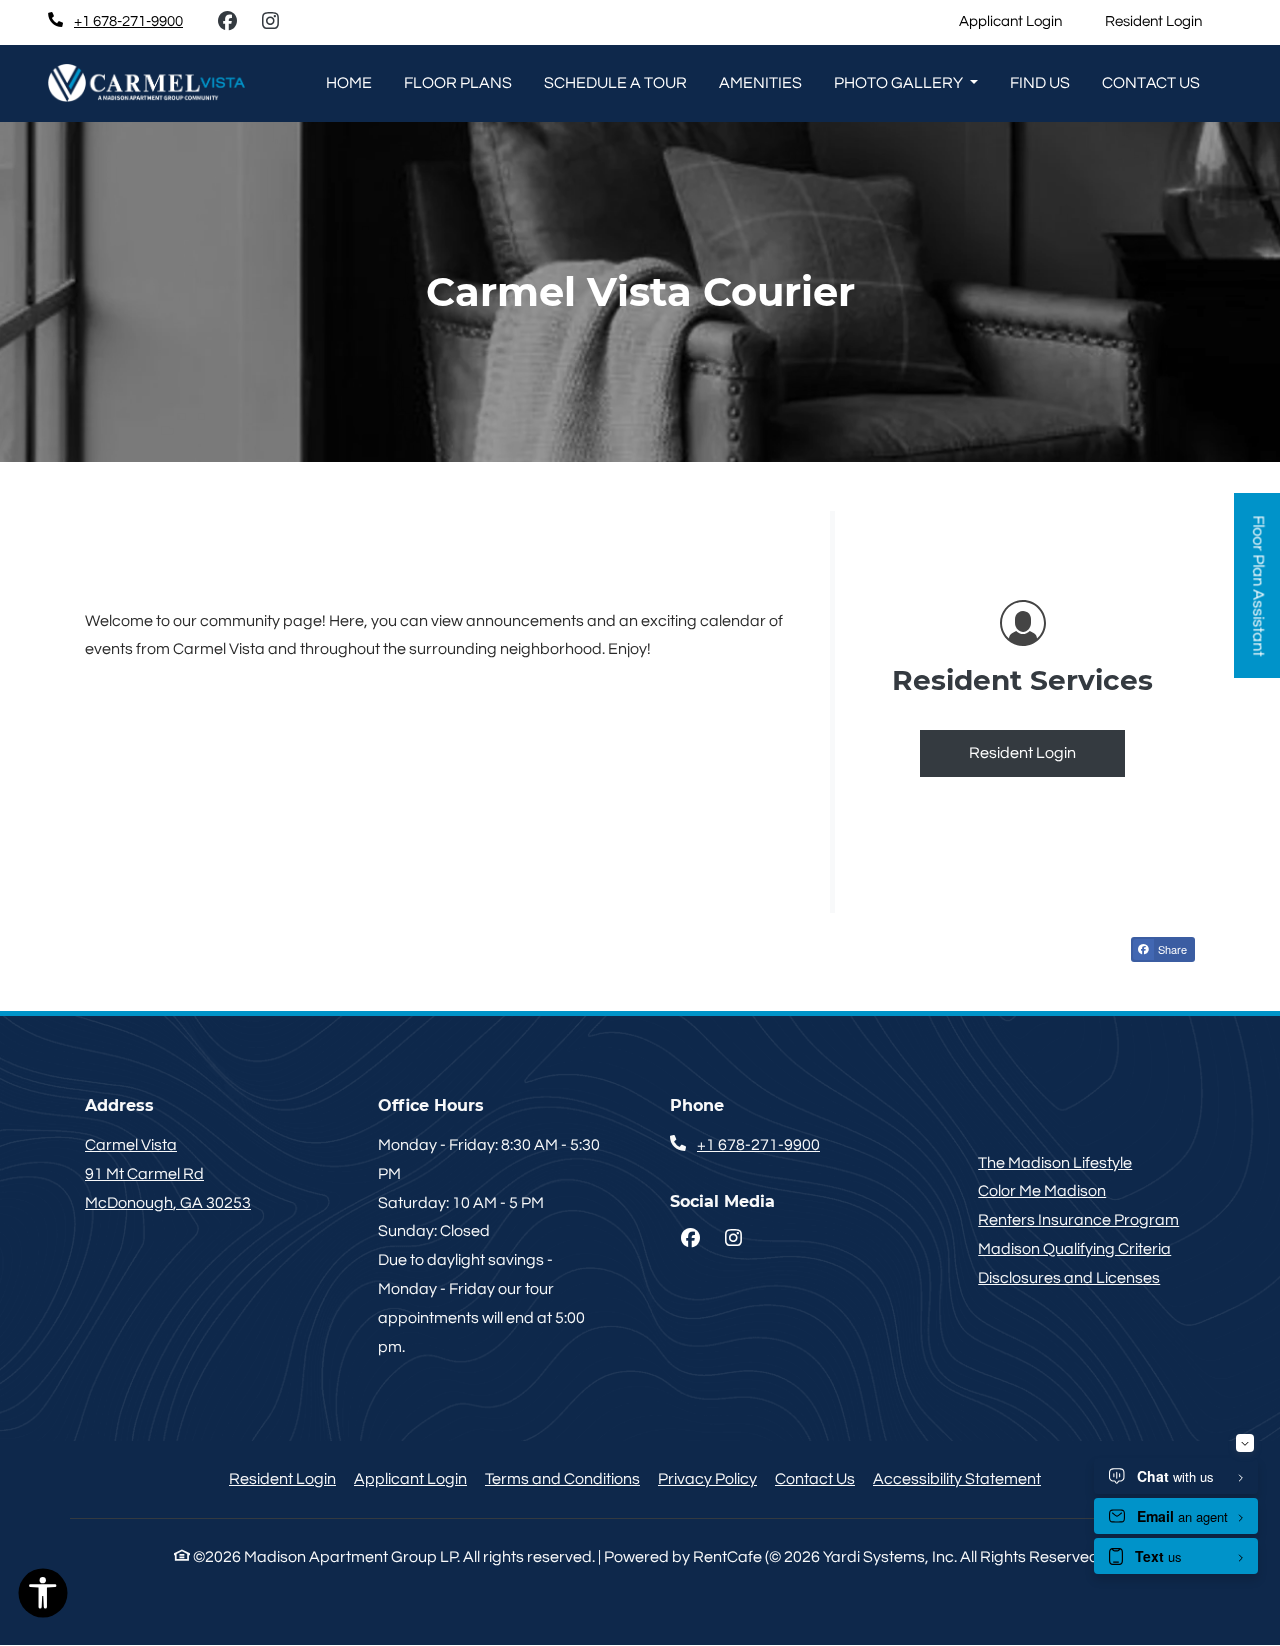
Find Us (1040, 83)
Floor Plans (458, 83)
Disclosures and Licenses (1069, 1278)
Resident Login (1164, 21)
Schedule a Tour (615, 83)
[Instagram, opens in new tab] (270, 22)
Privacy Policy (707, 1478)
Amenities (760, 83)
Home (349, 83)
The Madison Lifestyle (1055, 1163)
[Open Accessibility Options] (43, 1598)
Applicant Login (1021, 21)
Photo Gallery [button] (900, 83)
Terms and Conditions (562, 1478)
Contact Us (815, 1479)
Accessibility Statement (957, 1478)
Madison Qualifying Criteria (1074, 1249)
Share (1171, 949)
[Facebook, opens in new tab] (227, 22)
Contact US (1151, 83)
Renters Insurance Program (1078, 1220)
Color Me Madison (1042, 1191)
